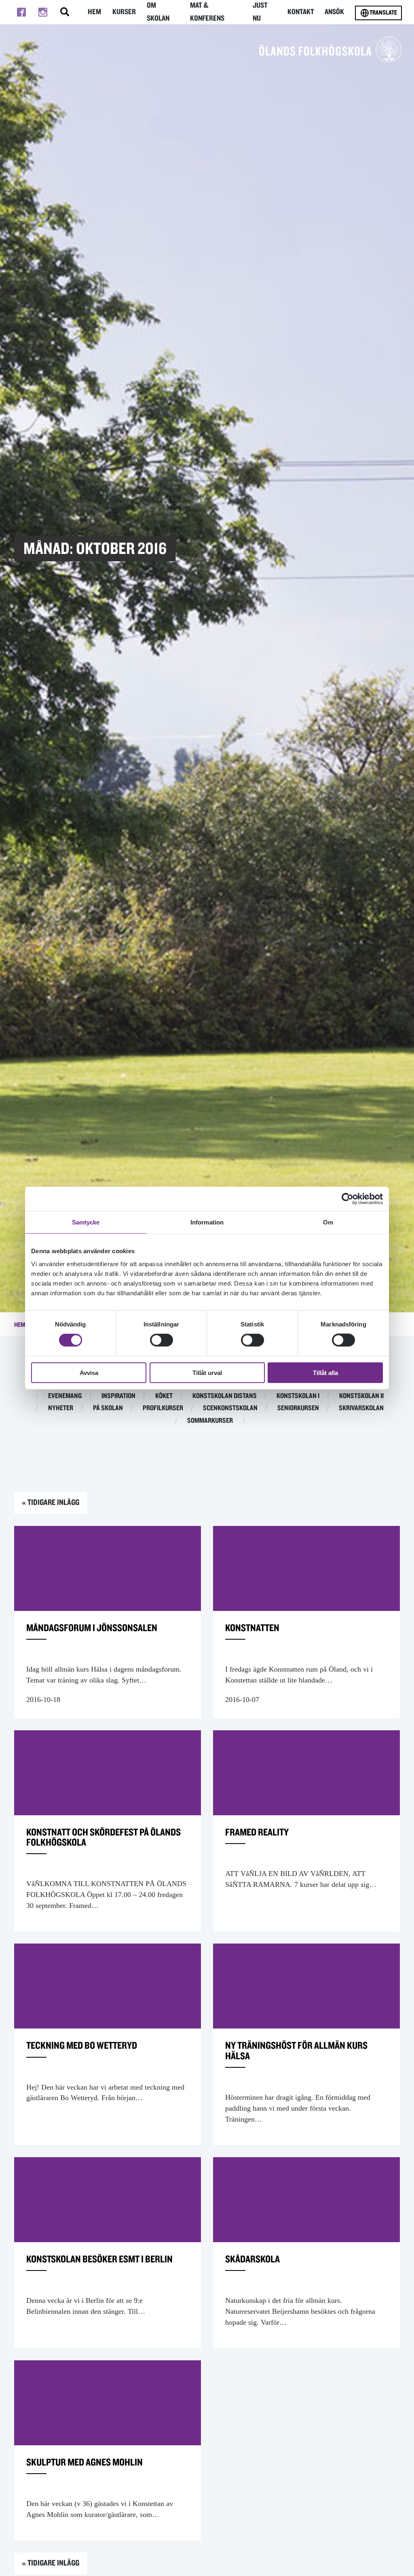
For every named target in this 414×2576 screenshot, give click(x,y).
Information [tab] (207, 1222)
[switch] (162, 1340)
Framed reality (257, 1832)
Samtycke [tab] (86, 1222)
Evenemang (65, 1396)
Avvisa (89, 1372)
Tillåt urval (207, 1372)
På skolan (108, 1408)
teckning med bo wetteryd (82, 2046)
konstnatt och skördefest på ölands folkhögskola (103, 1838)
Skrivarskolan (361, 1408)
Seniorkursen (298, 1408)
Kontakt (301, 12)
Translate (383, 13)
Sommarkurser (210, 1421)
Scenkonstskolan (230, 1408)
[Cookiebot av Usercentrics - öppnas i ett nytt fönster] (347, 1199)
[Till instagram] (43, 12)
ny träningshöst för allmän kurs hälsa (296, 2051)
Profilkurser (163, 1408)
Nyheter (61, 1408)
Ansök (334, 12)
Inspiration (118, 1396)
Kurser (124, 12)
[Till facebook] (21, 12)
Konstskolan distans (225, 1396)
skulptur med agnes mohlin (84, 2462)
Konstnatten (252, 1628)
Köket (164, 1396)
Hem (94, 12)
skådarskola (252, 2259)
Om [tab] (328, 1222)
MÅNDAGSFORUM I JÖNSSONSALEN (92, 1628)
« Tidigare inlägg (51, 1502)
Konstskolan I (298, 1396)
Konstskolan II (361, 1396)
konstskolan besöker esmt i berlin (99, 2259)
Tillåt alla (325, 1372)
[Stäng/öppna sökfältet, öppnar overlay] (65, 12)
